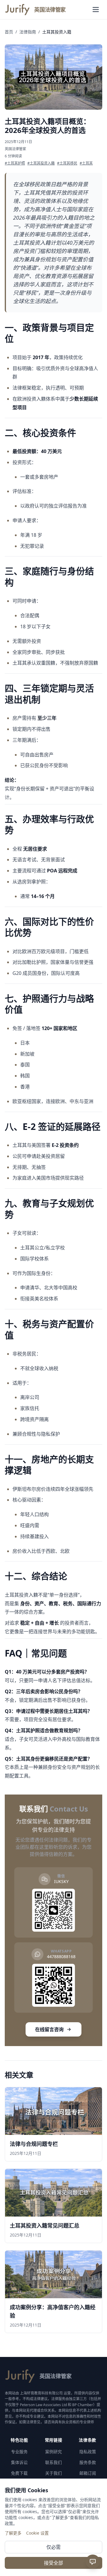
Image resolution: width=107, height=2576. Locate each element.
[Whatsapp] (93, 2541)
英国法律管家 (15, 149)
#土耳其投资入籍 (41, 163)
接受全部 (53, 2563)
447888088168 (61, 1957)
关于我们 (53, 2473)
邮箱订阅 (88, 2473)
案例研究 (53, 2452)
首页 (9, 32)
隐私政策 (88, 2452)
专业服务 (19, 2452)
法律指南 (28, 32)
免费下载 (19, 2473)
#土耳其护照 (15, 163)
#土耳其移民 (67, 163)
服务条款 (88, 2462)
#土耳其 (86, 163)
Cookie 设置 (37, 2533)
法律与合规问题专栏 (34, 2144)
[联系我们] (93, 2562)
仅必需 (53, 2547)
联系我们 (53, 2462)
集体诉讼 (19, 2462)
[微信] (93, 2525)
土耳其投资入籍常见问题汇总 (45, 2225)
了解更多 (13, 2533)
